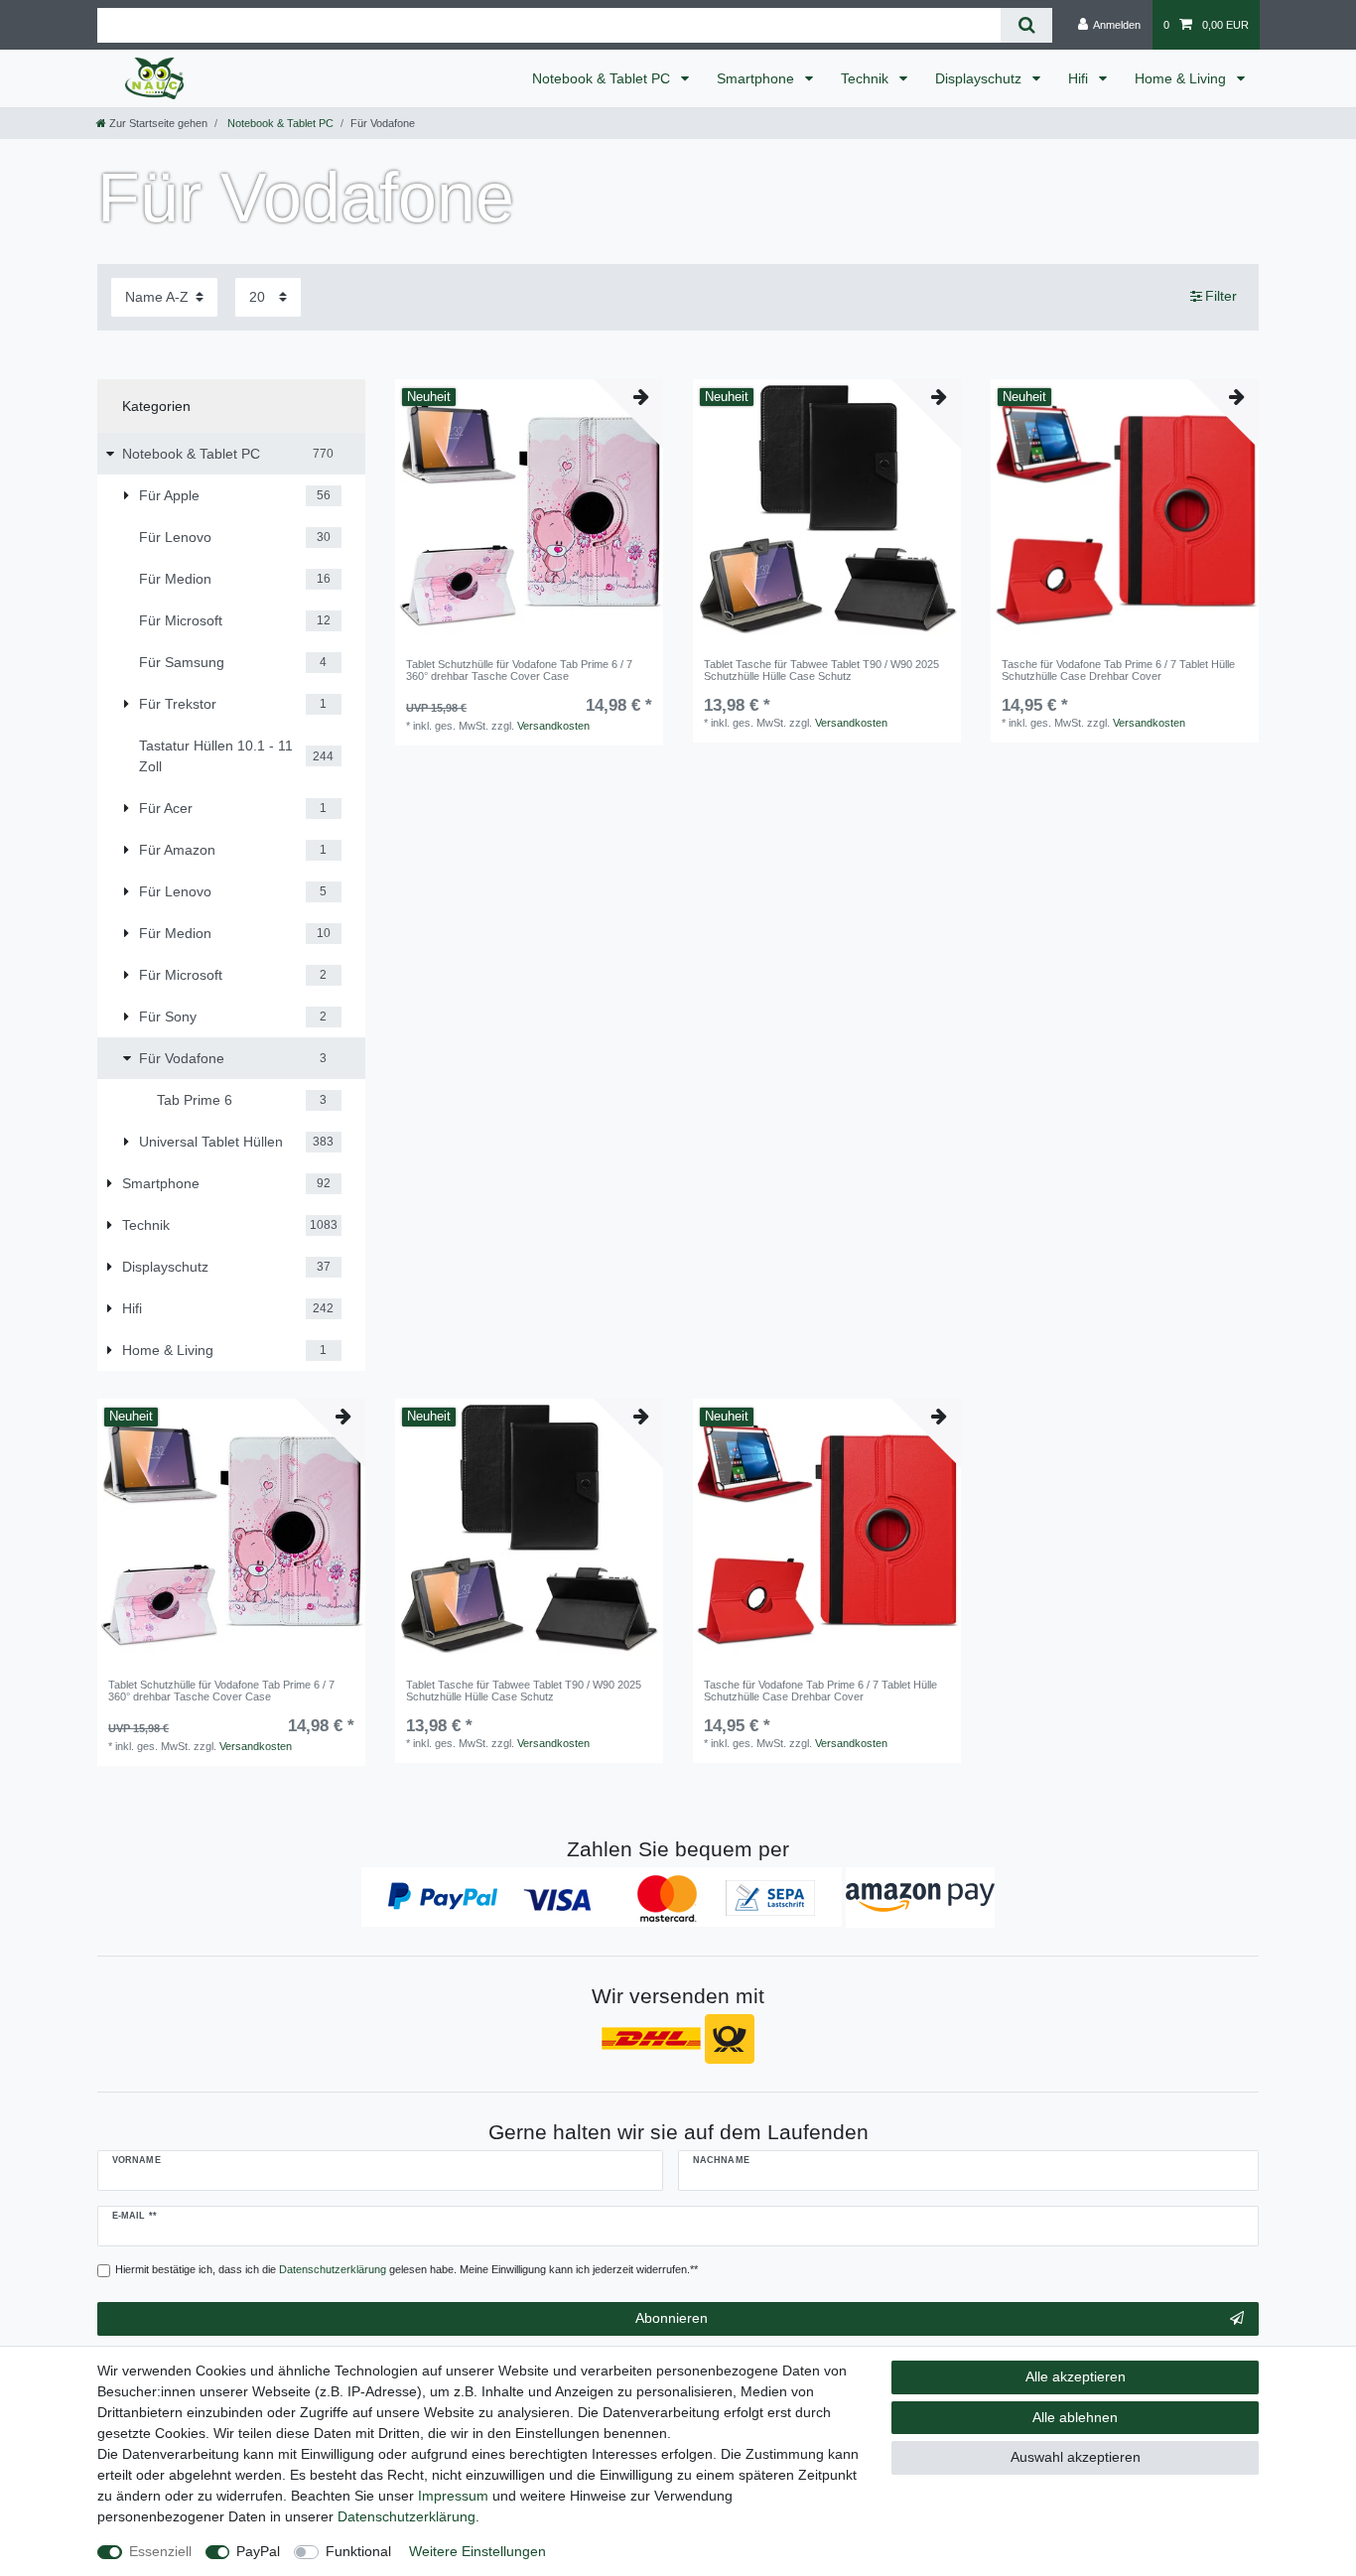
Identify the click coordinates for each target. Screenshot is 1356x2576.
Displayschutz (980, 78)
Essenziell (160, 2551)
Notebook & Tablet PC (603, 78)
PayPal (258, 2551)
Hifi (1080, 78)
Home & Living (1182, 78)
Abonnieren (672, 2318)
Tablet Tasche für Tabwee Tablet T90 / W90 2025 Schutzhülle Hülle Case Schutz (821, 670)
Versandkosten (553, 726)
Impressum (453, 2496)
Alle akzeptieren (1076, 2376)
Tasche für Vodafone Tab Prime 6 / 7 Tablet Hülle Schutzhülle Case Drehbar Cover (1118, 670)
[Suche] (1026, 25)
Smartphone (757, 78)
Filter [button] (1221, 296)
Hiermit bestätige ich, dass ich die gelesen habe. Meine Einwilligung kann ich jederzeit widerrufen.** (407, 2269)
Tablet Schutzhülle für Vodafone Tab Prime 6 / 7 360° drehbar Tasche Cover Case (519, 670)
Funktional (358, 2551)
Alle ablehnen (1075, 2417)
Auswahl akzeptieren (1076, 2457)
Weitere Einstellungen (477, 2551)
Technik (867, 78)
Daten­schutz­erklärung (407, 2516)
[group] (529, 513)
